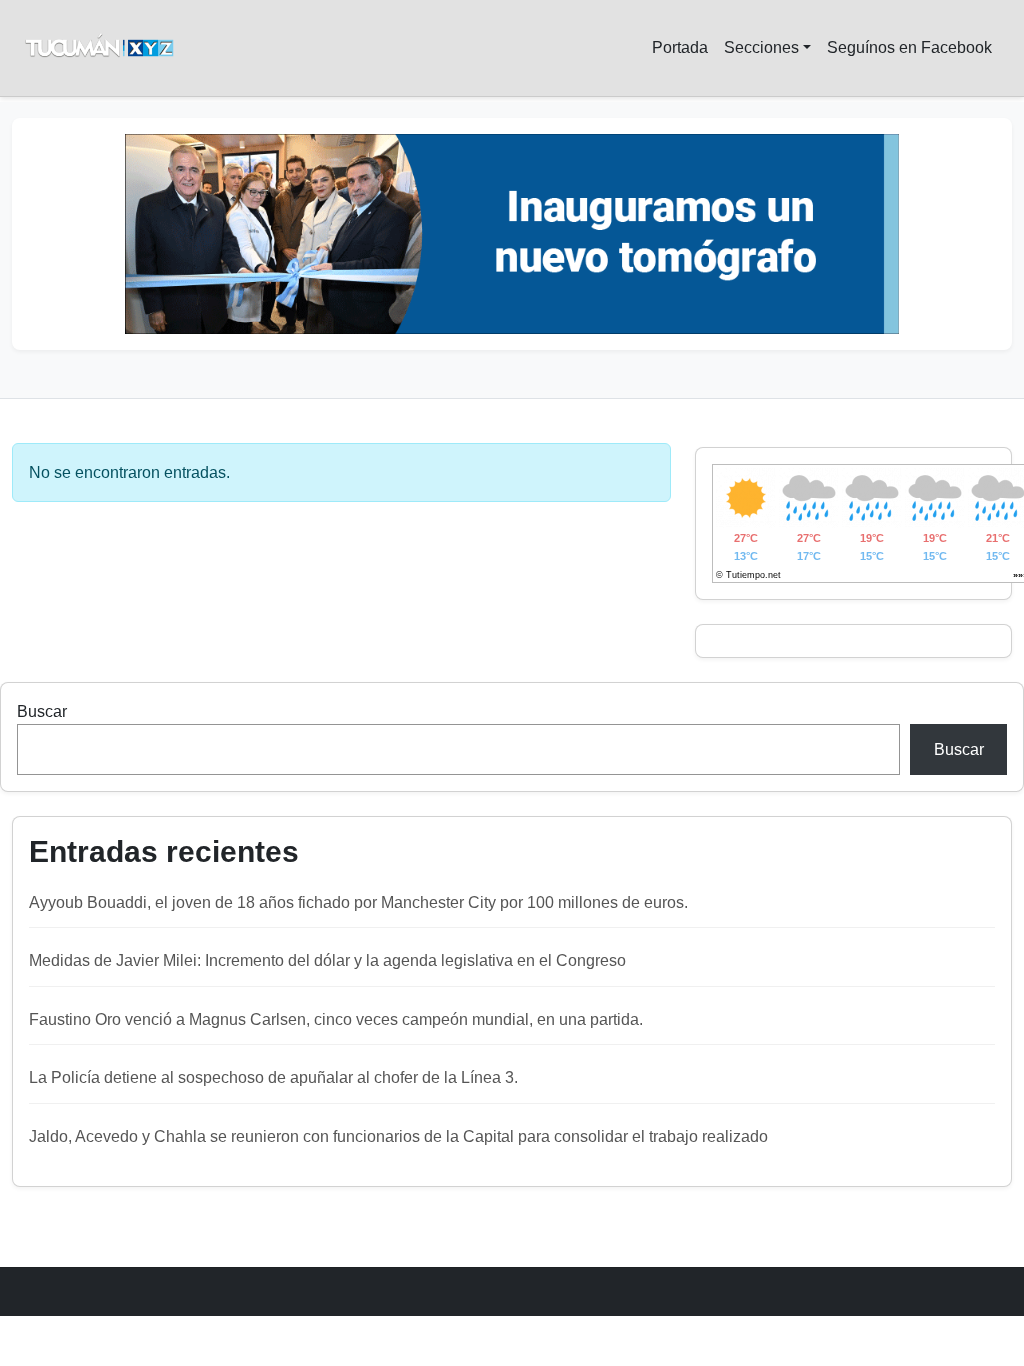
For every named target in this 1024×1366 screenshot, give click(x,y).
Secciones (761, 47)
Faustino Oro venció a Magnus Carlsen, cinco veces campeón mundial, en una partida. (336, 1019)
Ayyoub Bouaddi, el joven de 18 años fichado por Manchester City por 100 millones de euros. (358, 902)
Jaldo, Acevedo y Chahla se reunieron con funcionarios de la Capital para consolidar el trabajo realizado (398, 1136)
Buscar (42, 711)
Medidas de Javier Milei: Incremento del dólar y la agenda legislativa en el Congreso (327, 960)
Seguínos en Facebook (909, 47)
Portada (680, 47)
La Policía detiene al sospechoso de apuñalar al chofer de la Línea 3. (273, 1077)
